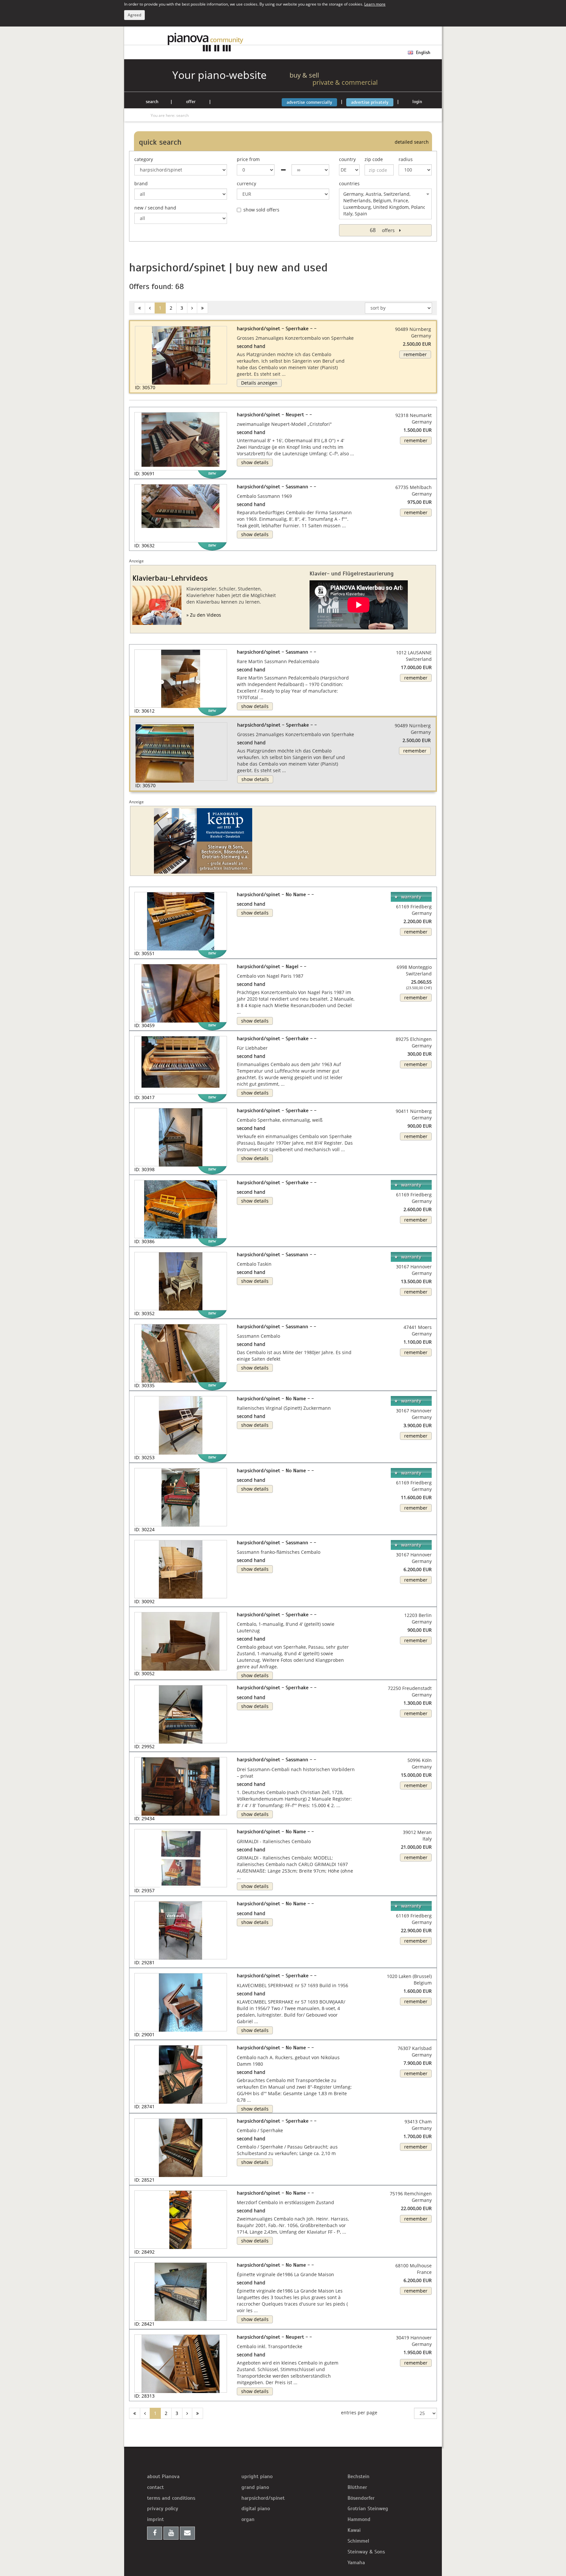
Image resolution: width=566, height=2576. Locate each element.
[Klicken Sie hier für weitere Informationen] (205, 841)
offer (191, 102)
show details (255, 462)
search (152, 102)
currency (246, 183)
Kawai (354, 2530)
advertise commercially (309, 102)
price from (248, 159)
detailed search (412, 142)
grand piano (255, 2487)
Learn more (375, 4)
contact (155, 2487)
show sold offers (261, 210)
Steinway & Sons (366, 2552)
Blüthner (357, 2487)
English (423, 53)
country (347, 159)
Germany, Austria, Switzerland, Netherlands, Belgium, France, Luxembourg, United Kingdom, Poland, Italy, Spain (385, 204)
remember (415, 354)
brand (141, 183)
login (417, 102)
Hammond (359, 2519)
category (144, 159)
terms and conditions (171, 2498)
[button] (142, 742)
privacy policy (163, 2509)
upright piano (257, 2476)
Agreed (134, 15)
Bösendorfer (361, 2498)
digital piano (256, 2509)
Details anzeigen (259, 383)
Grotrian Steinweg (368, 2509)
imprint (155, 2519)
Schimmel (358, 2541)
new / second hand (155, 208)
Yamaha (356, 2563)
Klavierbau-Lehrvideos (170, 578)
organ (248, 2519)
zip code (374, 159)
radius (406, 159)
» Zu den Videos (204, 615)
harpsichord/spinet (263, 2498)
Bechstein (358, 2476)
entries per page (359, 2413)
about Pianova (163, 2476)
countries (349, 183)
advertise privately (370, 102)
